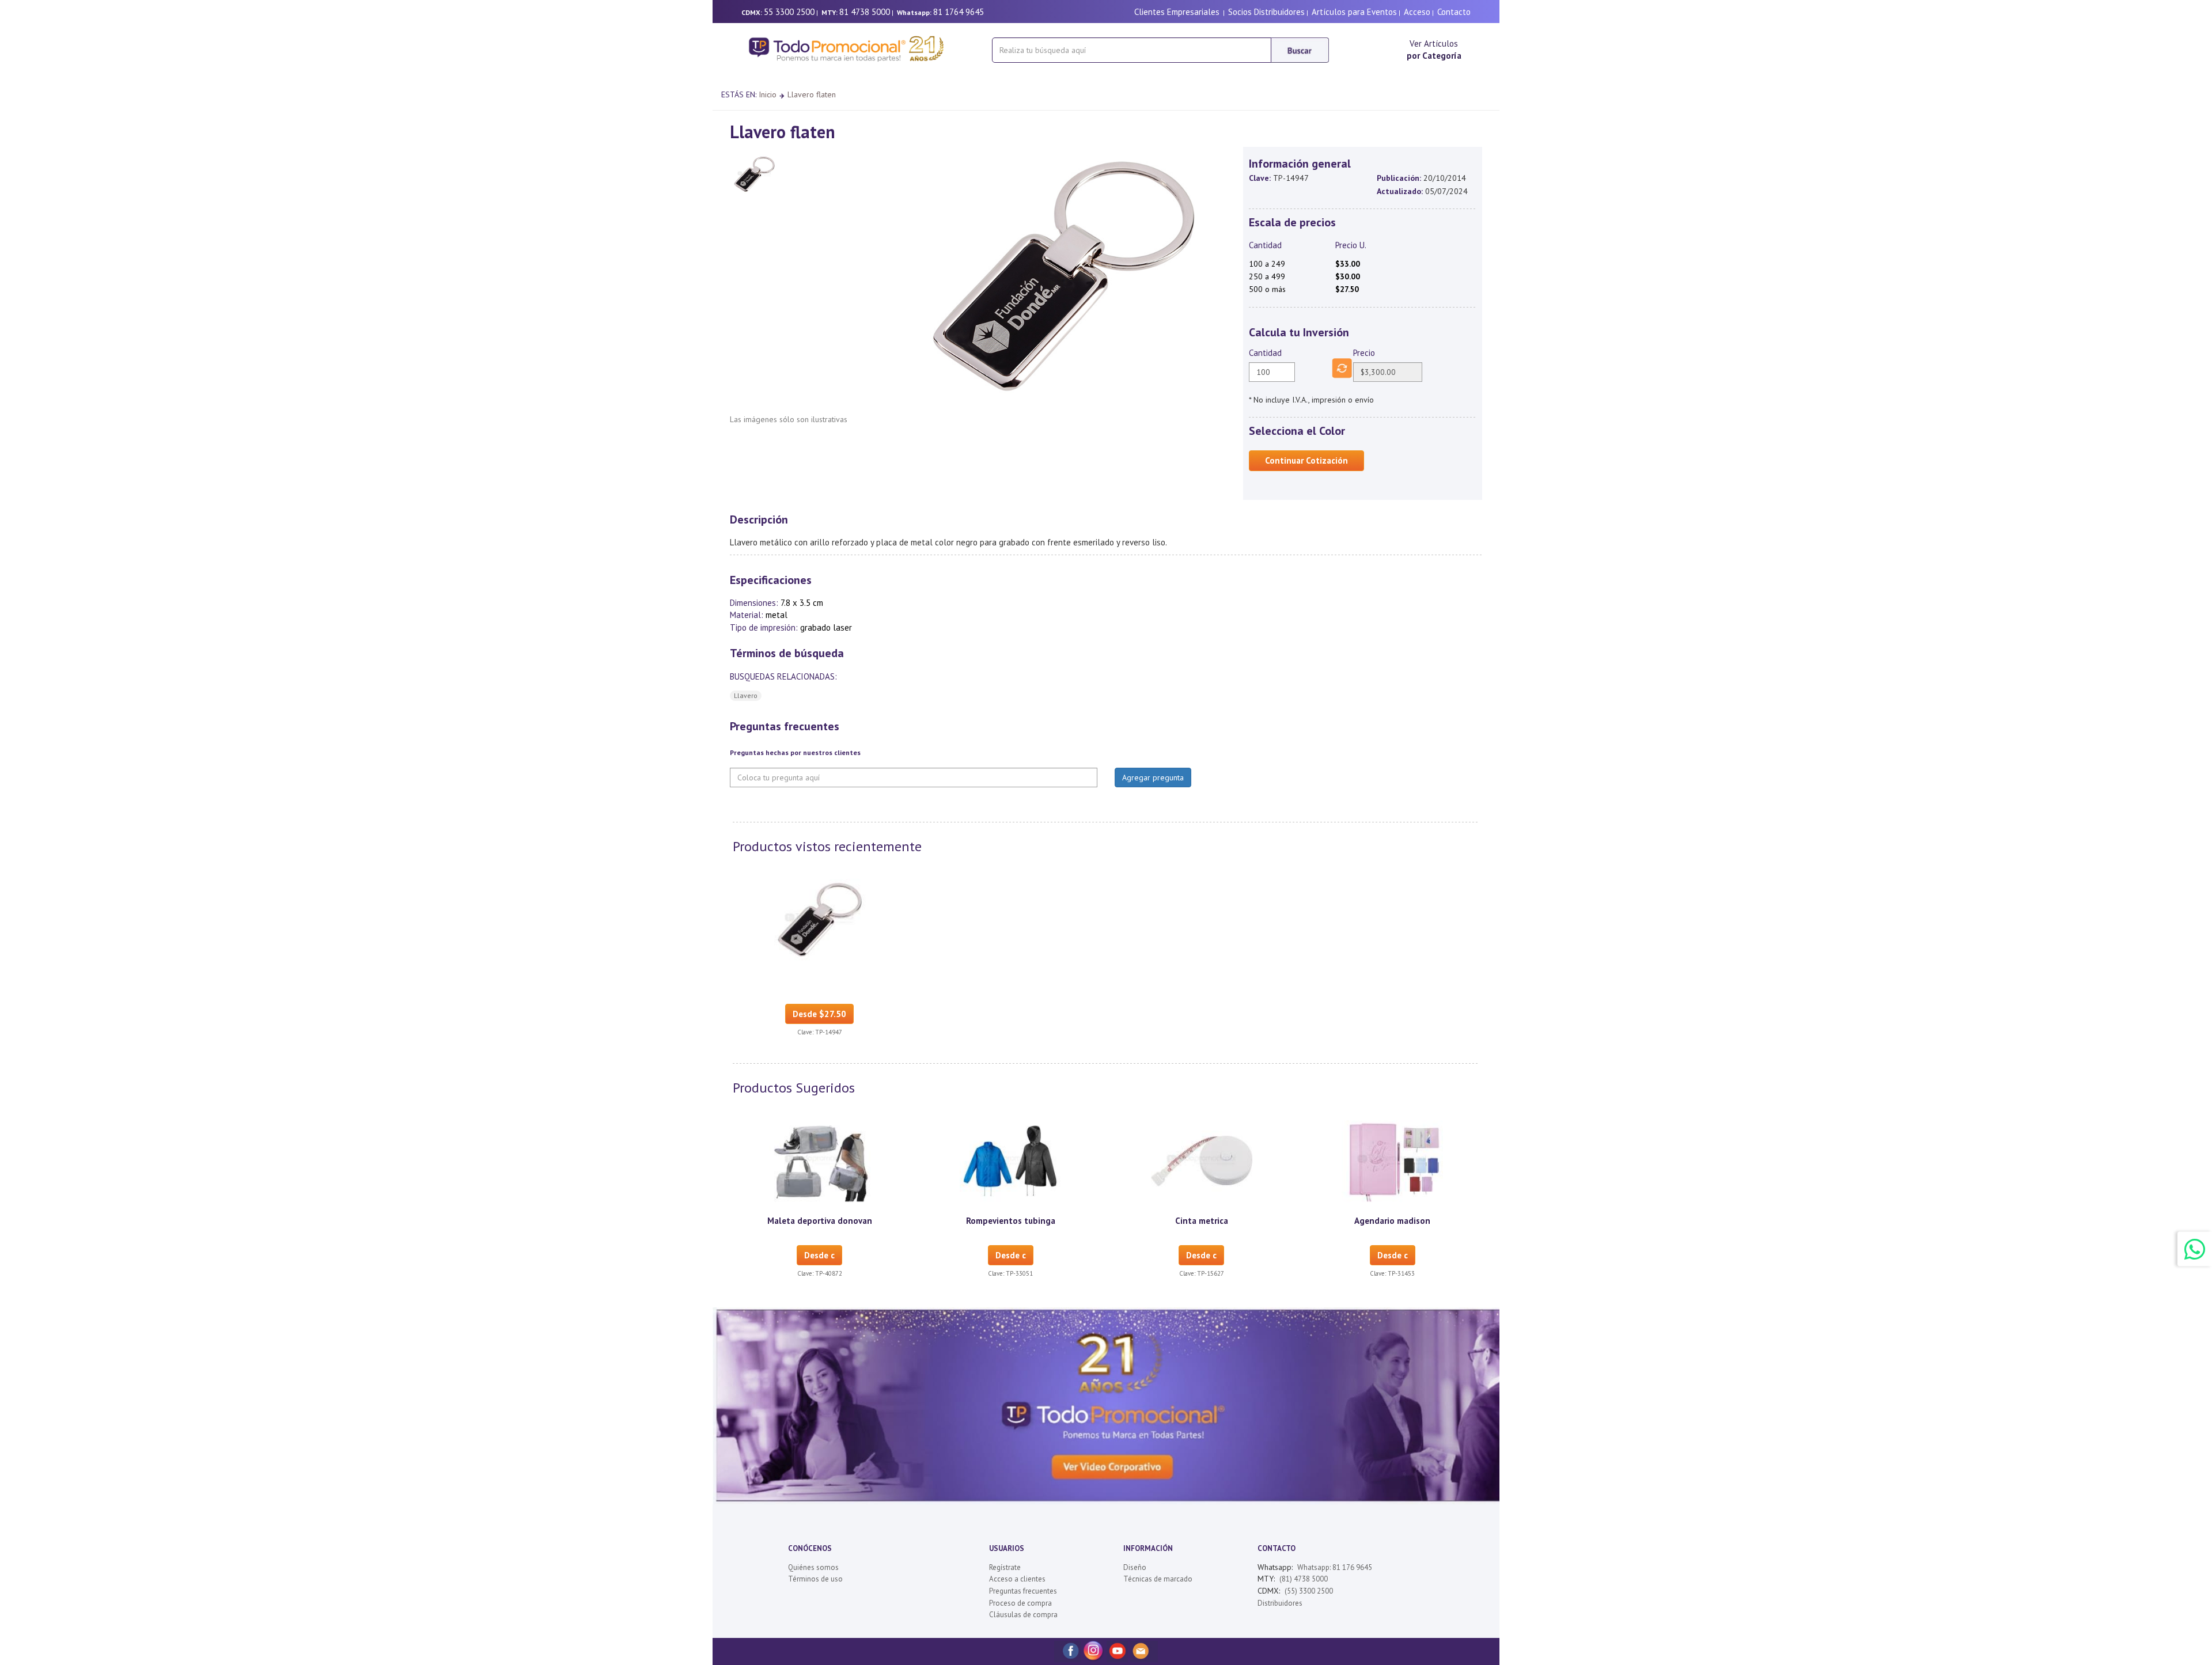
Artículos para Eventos (1354, 12)
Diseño (1135, 1567)
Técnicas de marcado (1158, 1579)
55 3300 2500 (789, 12)
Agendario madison (1392, 1221)
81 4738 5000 (865, 12)
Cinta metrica (1202, 1221)
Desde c (819, 1255)
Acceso (1417, 12)
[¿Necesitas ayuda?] (2195, 1249)
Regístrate (1005, 1567)
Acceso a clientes (1017, 1579)
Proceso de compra (1020, 1603)
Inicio (768, 94)
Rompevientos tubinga (1011, 1221)
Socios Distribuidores (1266, 12)
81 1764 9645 (959, 12)
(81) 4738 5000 (1304, 1579)
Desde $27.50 (819, 1014)
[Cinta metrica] (1202, 1160)
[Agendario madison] (1392, 1160)
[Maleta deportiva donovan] (820, 1160)
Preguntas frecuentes (1023, 1591)
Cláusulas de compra (1023, 1615)
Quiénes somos (813, 1567)
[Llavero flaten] (820, 919)
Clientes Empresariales (1177, 12)
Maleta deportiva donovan (820, 1221)
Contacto (1454, 12)
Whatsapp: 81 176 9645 (1335, 1567)
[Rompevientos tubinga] (1010, 1160)
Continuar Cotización (1306, 460)
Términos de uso (815, 1579)
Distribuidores (1280, 1603)
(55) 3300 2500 (1309, 1591)
